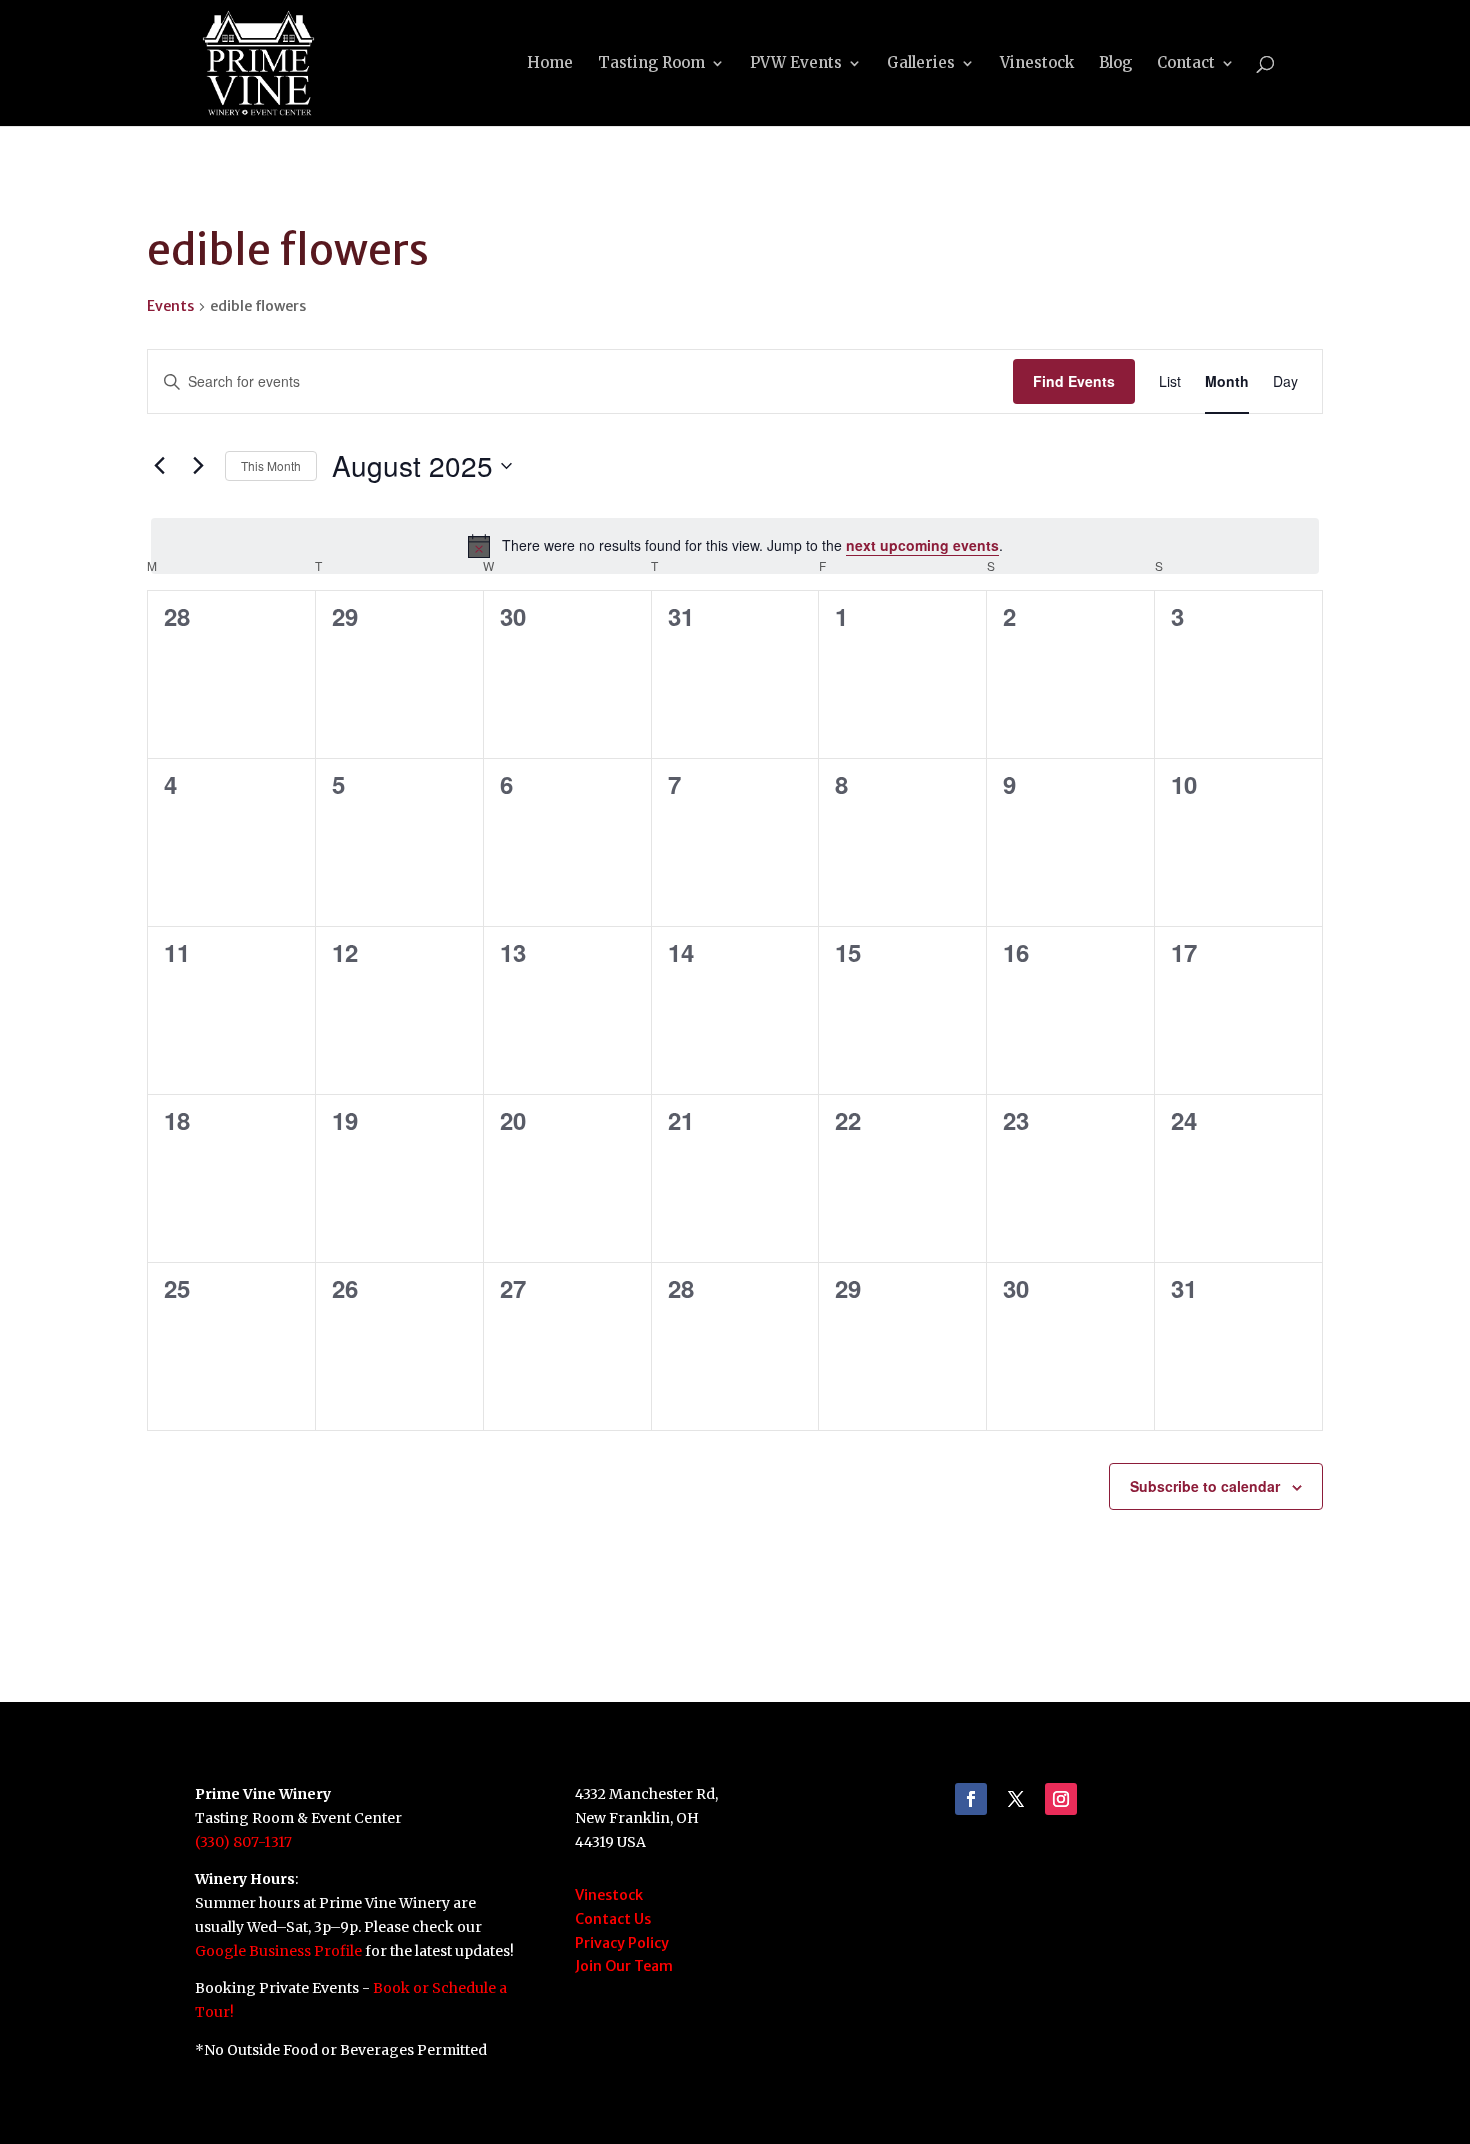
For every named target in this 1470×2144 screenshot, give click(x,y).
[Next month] (198, 466)
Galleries (921, 64)
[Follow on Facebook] (971, 1799)
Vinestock (1037, 64)
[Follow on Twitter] (1016, 1799)
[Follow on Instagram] (1061, 1799)
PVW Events (796, 64)
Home (550, 64)
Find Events (1074, 381)
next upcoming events (922, 545)
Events (170, 306)
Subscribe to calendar (1205, 1486)
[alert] (735, 546)
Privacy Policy (622, 1943)
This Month (271, 465)
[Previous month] (159, 466)
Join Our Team (624, 1966)
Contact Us (613, 1919)
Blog (1115, 64)
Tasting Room (651, 64)
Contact (1186, 64)
